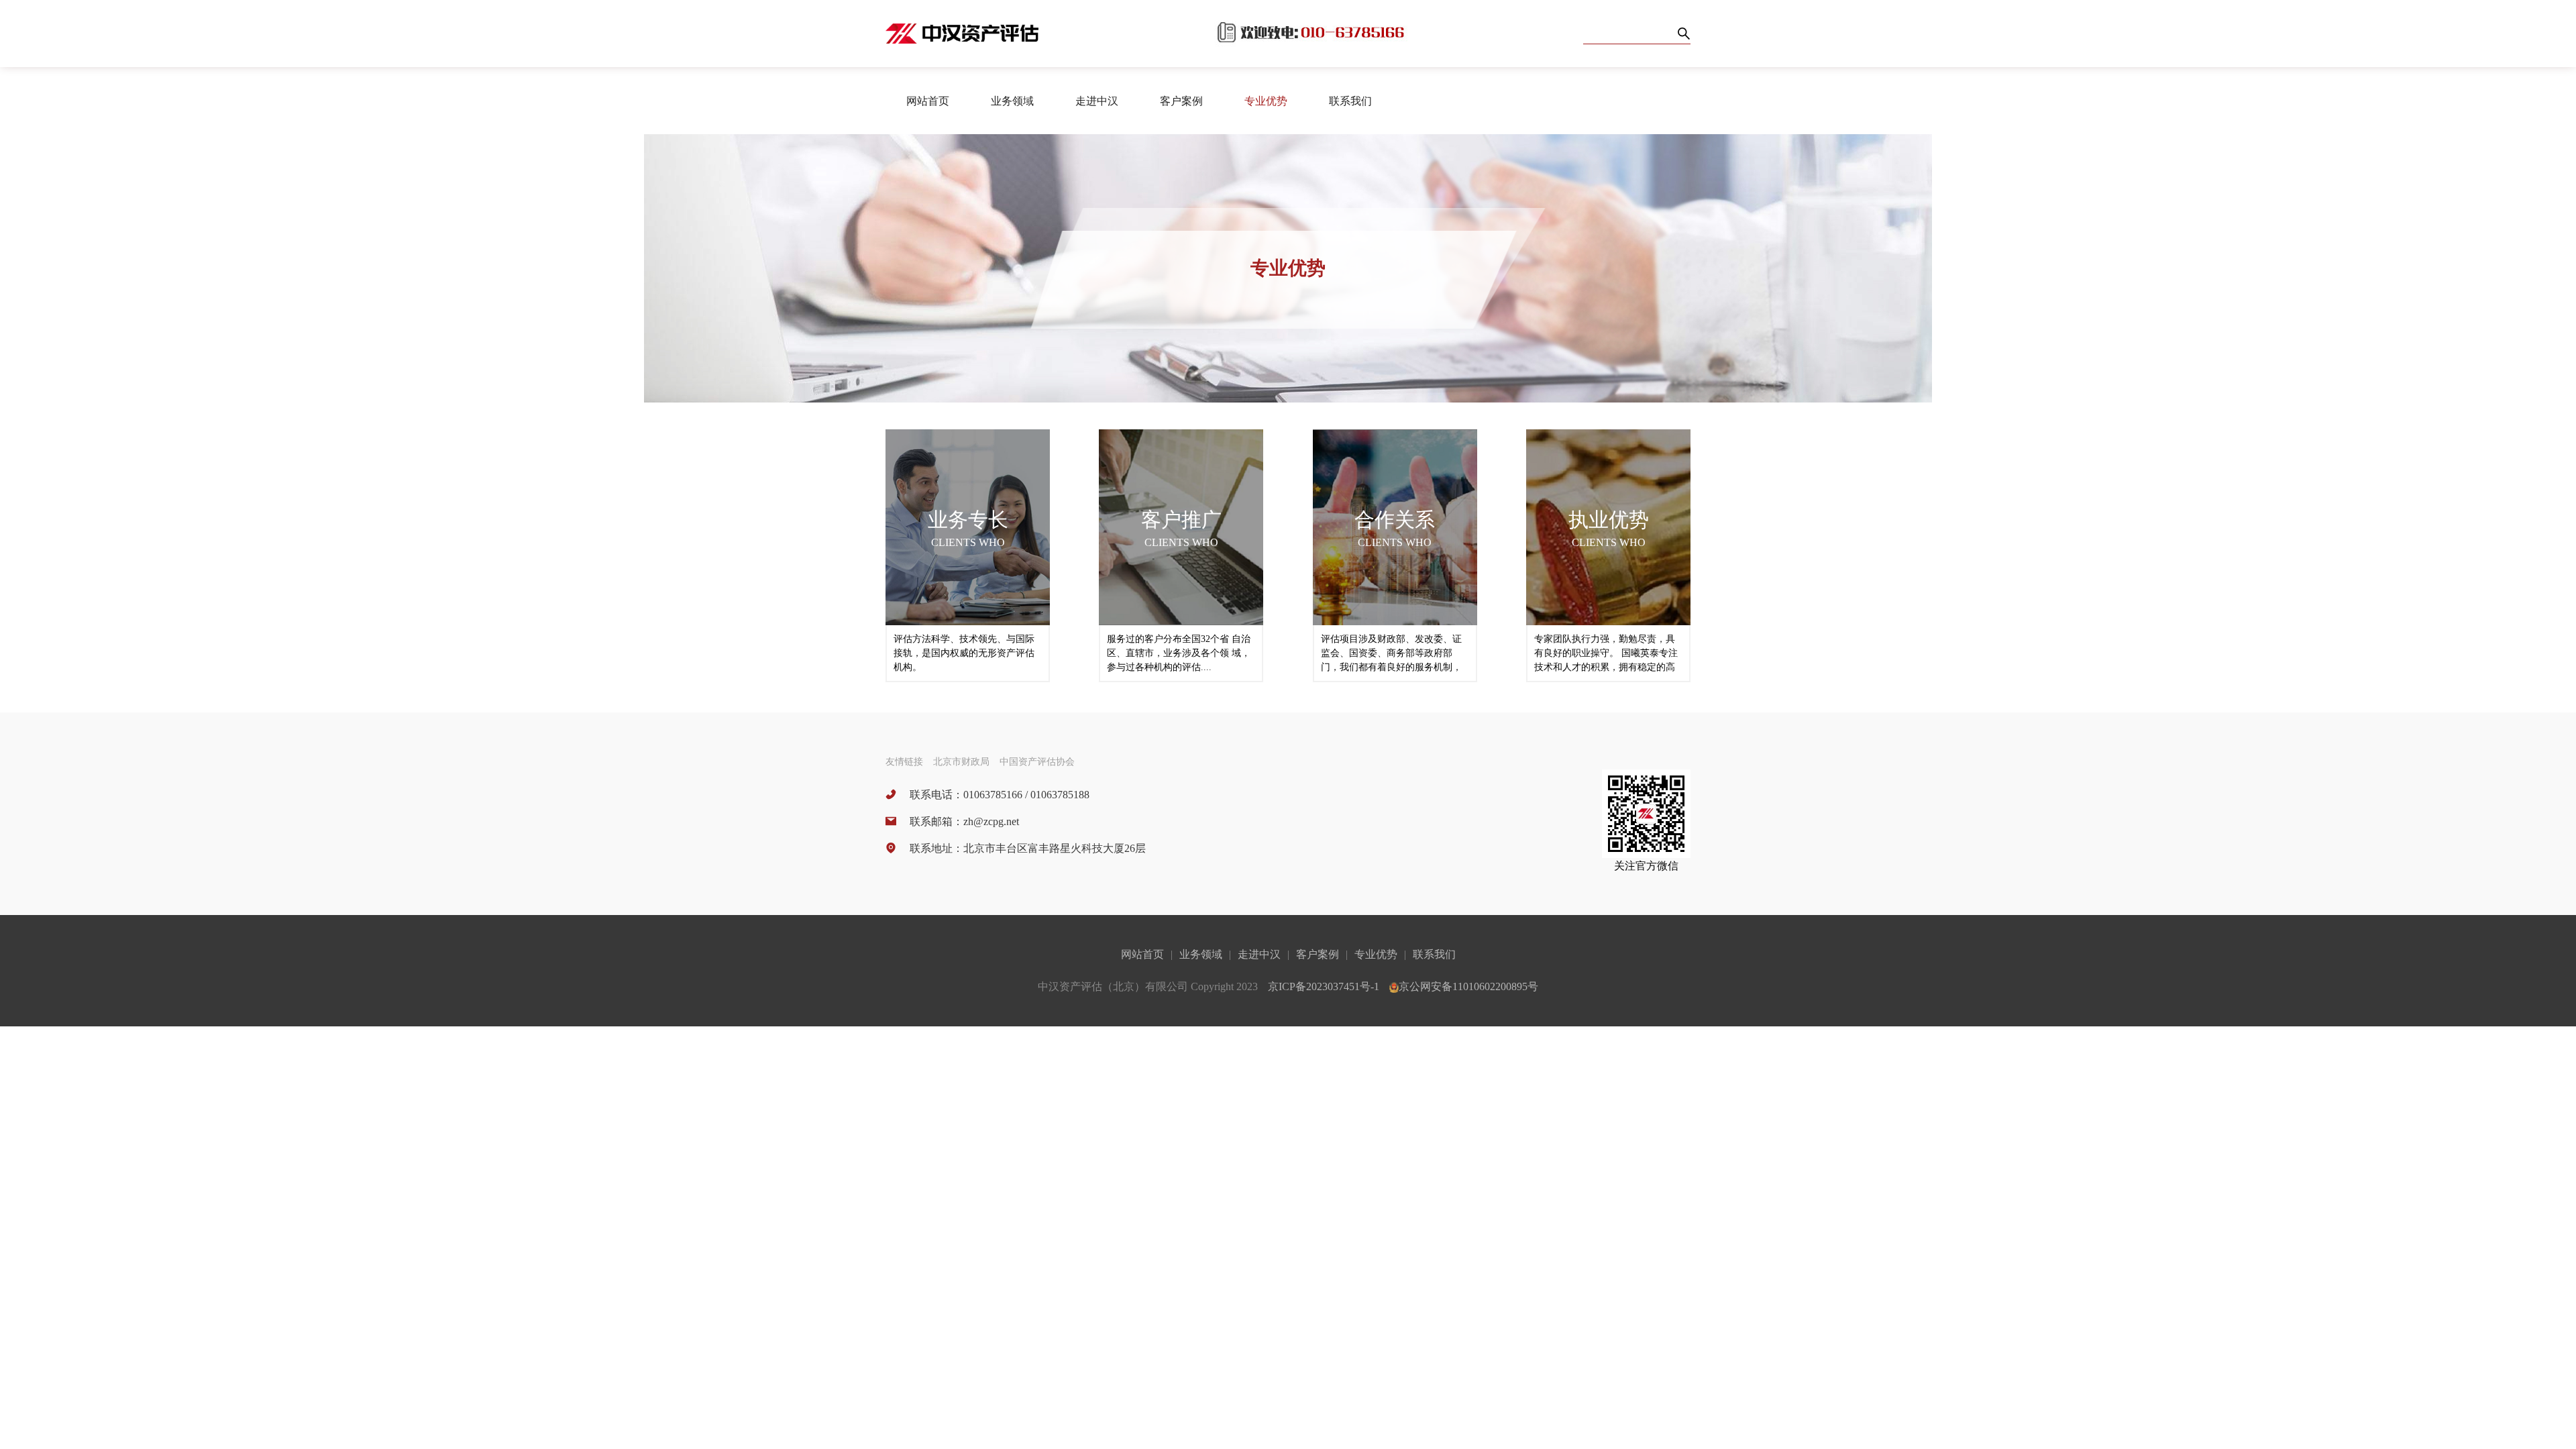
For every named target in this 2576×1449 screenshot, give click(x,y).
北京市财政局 (961, 762)
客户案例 (1318, 954)
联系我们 (1350, 101)
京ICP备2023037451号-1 (1324, 986)
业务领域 (1201, 954)
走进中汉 (1259, 954)
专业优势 (1266, 101)
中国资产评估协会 (1037, 762)
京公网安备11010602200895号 (1468, 986)
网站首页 (928, 101)
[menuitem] (928, 101)
